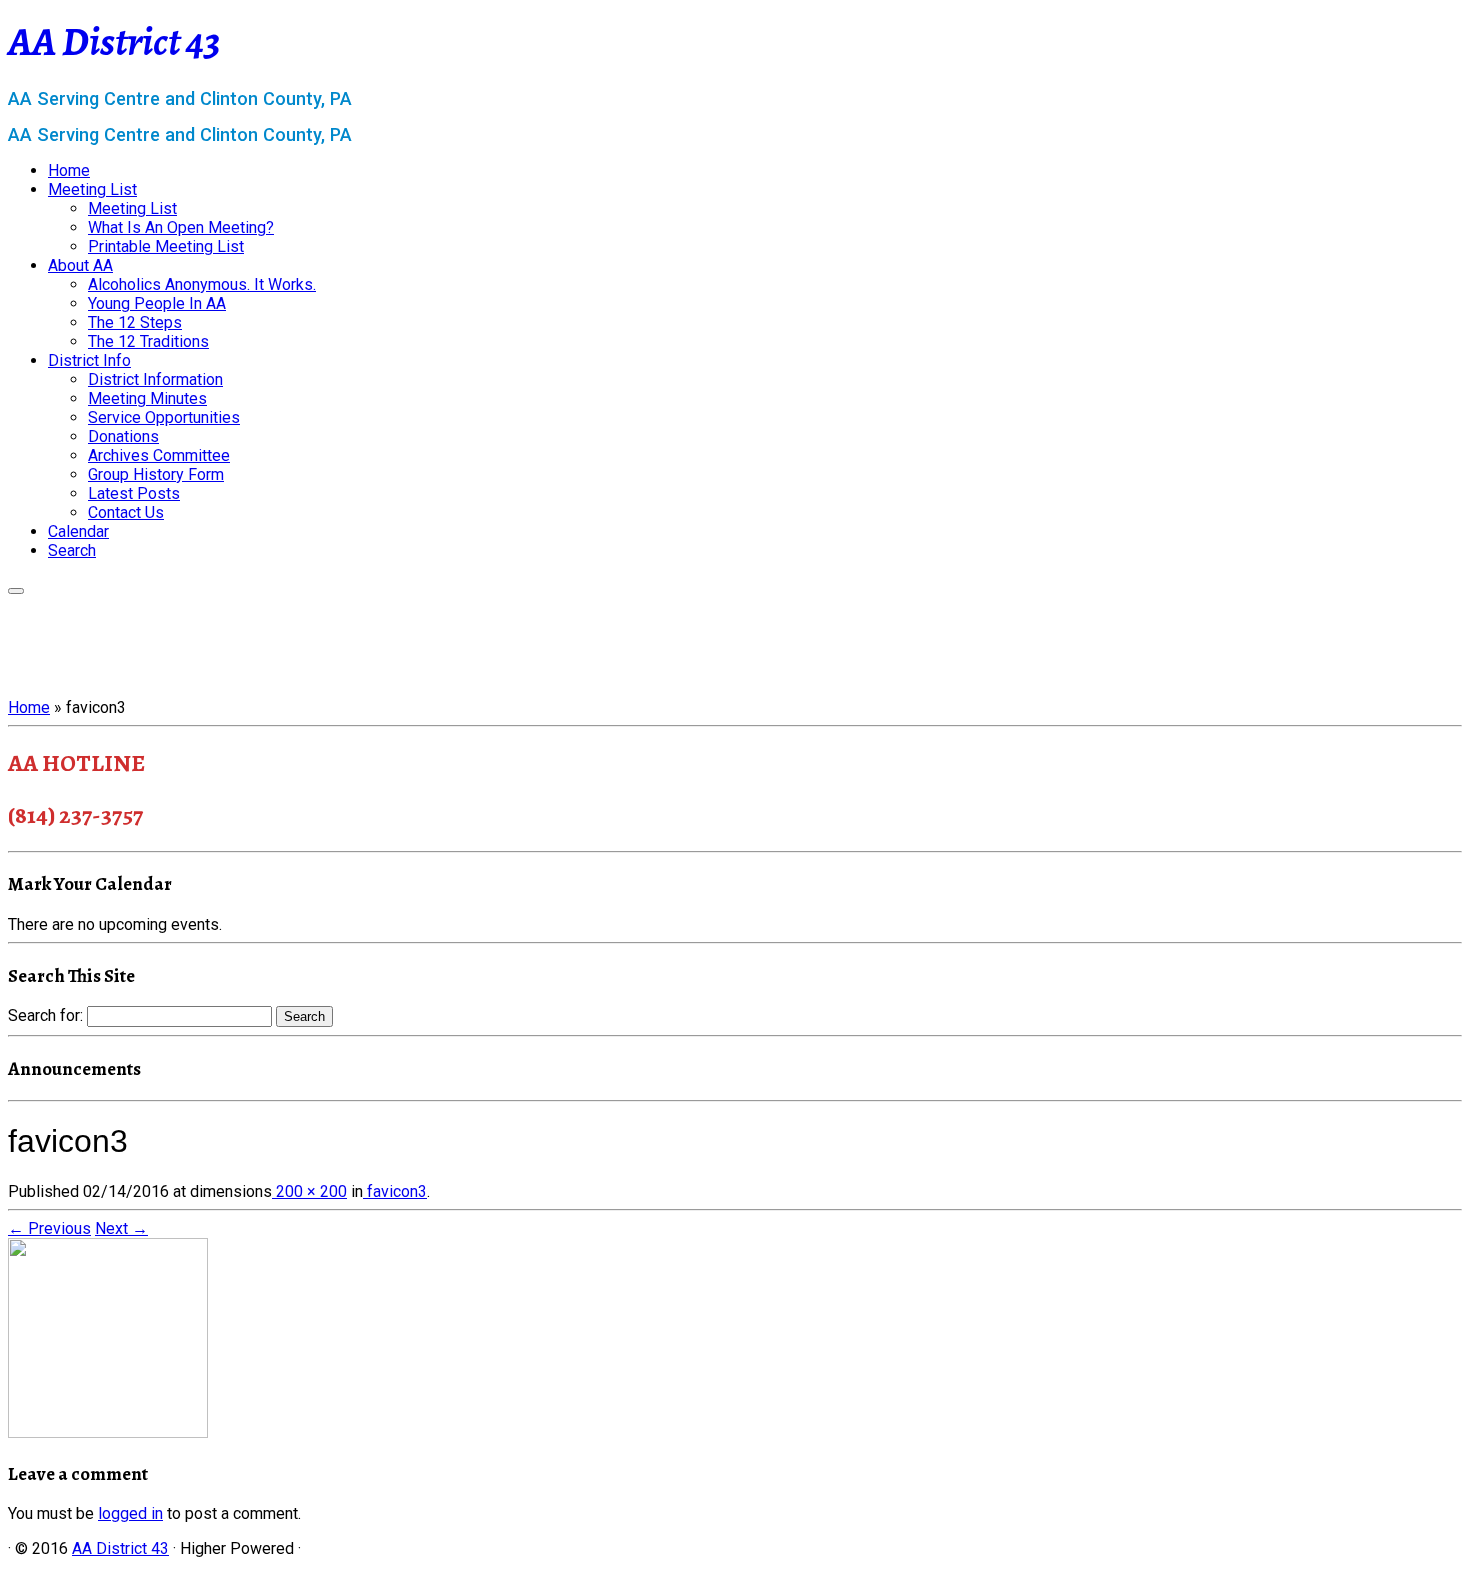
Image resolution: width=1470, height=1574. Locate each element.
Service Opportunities (164, 417)
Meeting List (92, 189)
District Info (89, 360)
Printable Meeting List (166, 246)
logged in (130, 1513)
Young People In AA (157, 303)
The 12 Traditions (148, 341)
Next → (121, 1228)
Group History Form (156, 474)
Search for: (45, 1015)
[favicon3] (108, 1432)
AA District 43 (114, 41)
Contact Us (126, 512)
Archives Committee (159, 455)
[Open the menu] (16, 591)
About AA (80, 265)
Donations (123, 436)
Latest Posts (134, 493)
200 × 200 (309, 1191)
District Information (155, 379)
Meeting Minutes (147, 398)
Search (72, 550)
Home (69, 170)
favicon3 (395, 1191)
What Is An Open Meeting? (181, 227)
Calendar (78, 531)
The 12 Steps (135, 322)
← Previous (49, 1228)
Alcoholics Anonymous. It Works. (202, 284)
